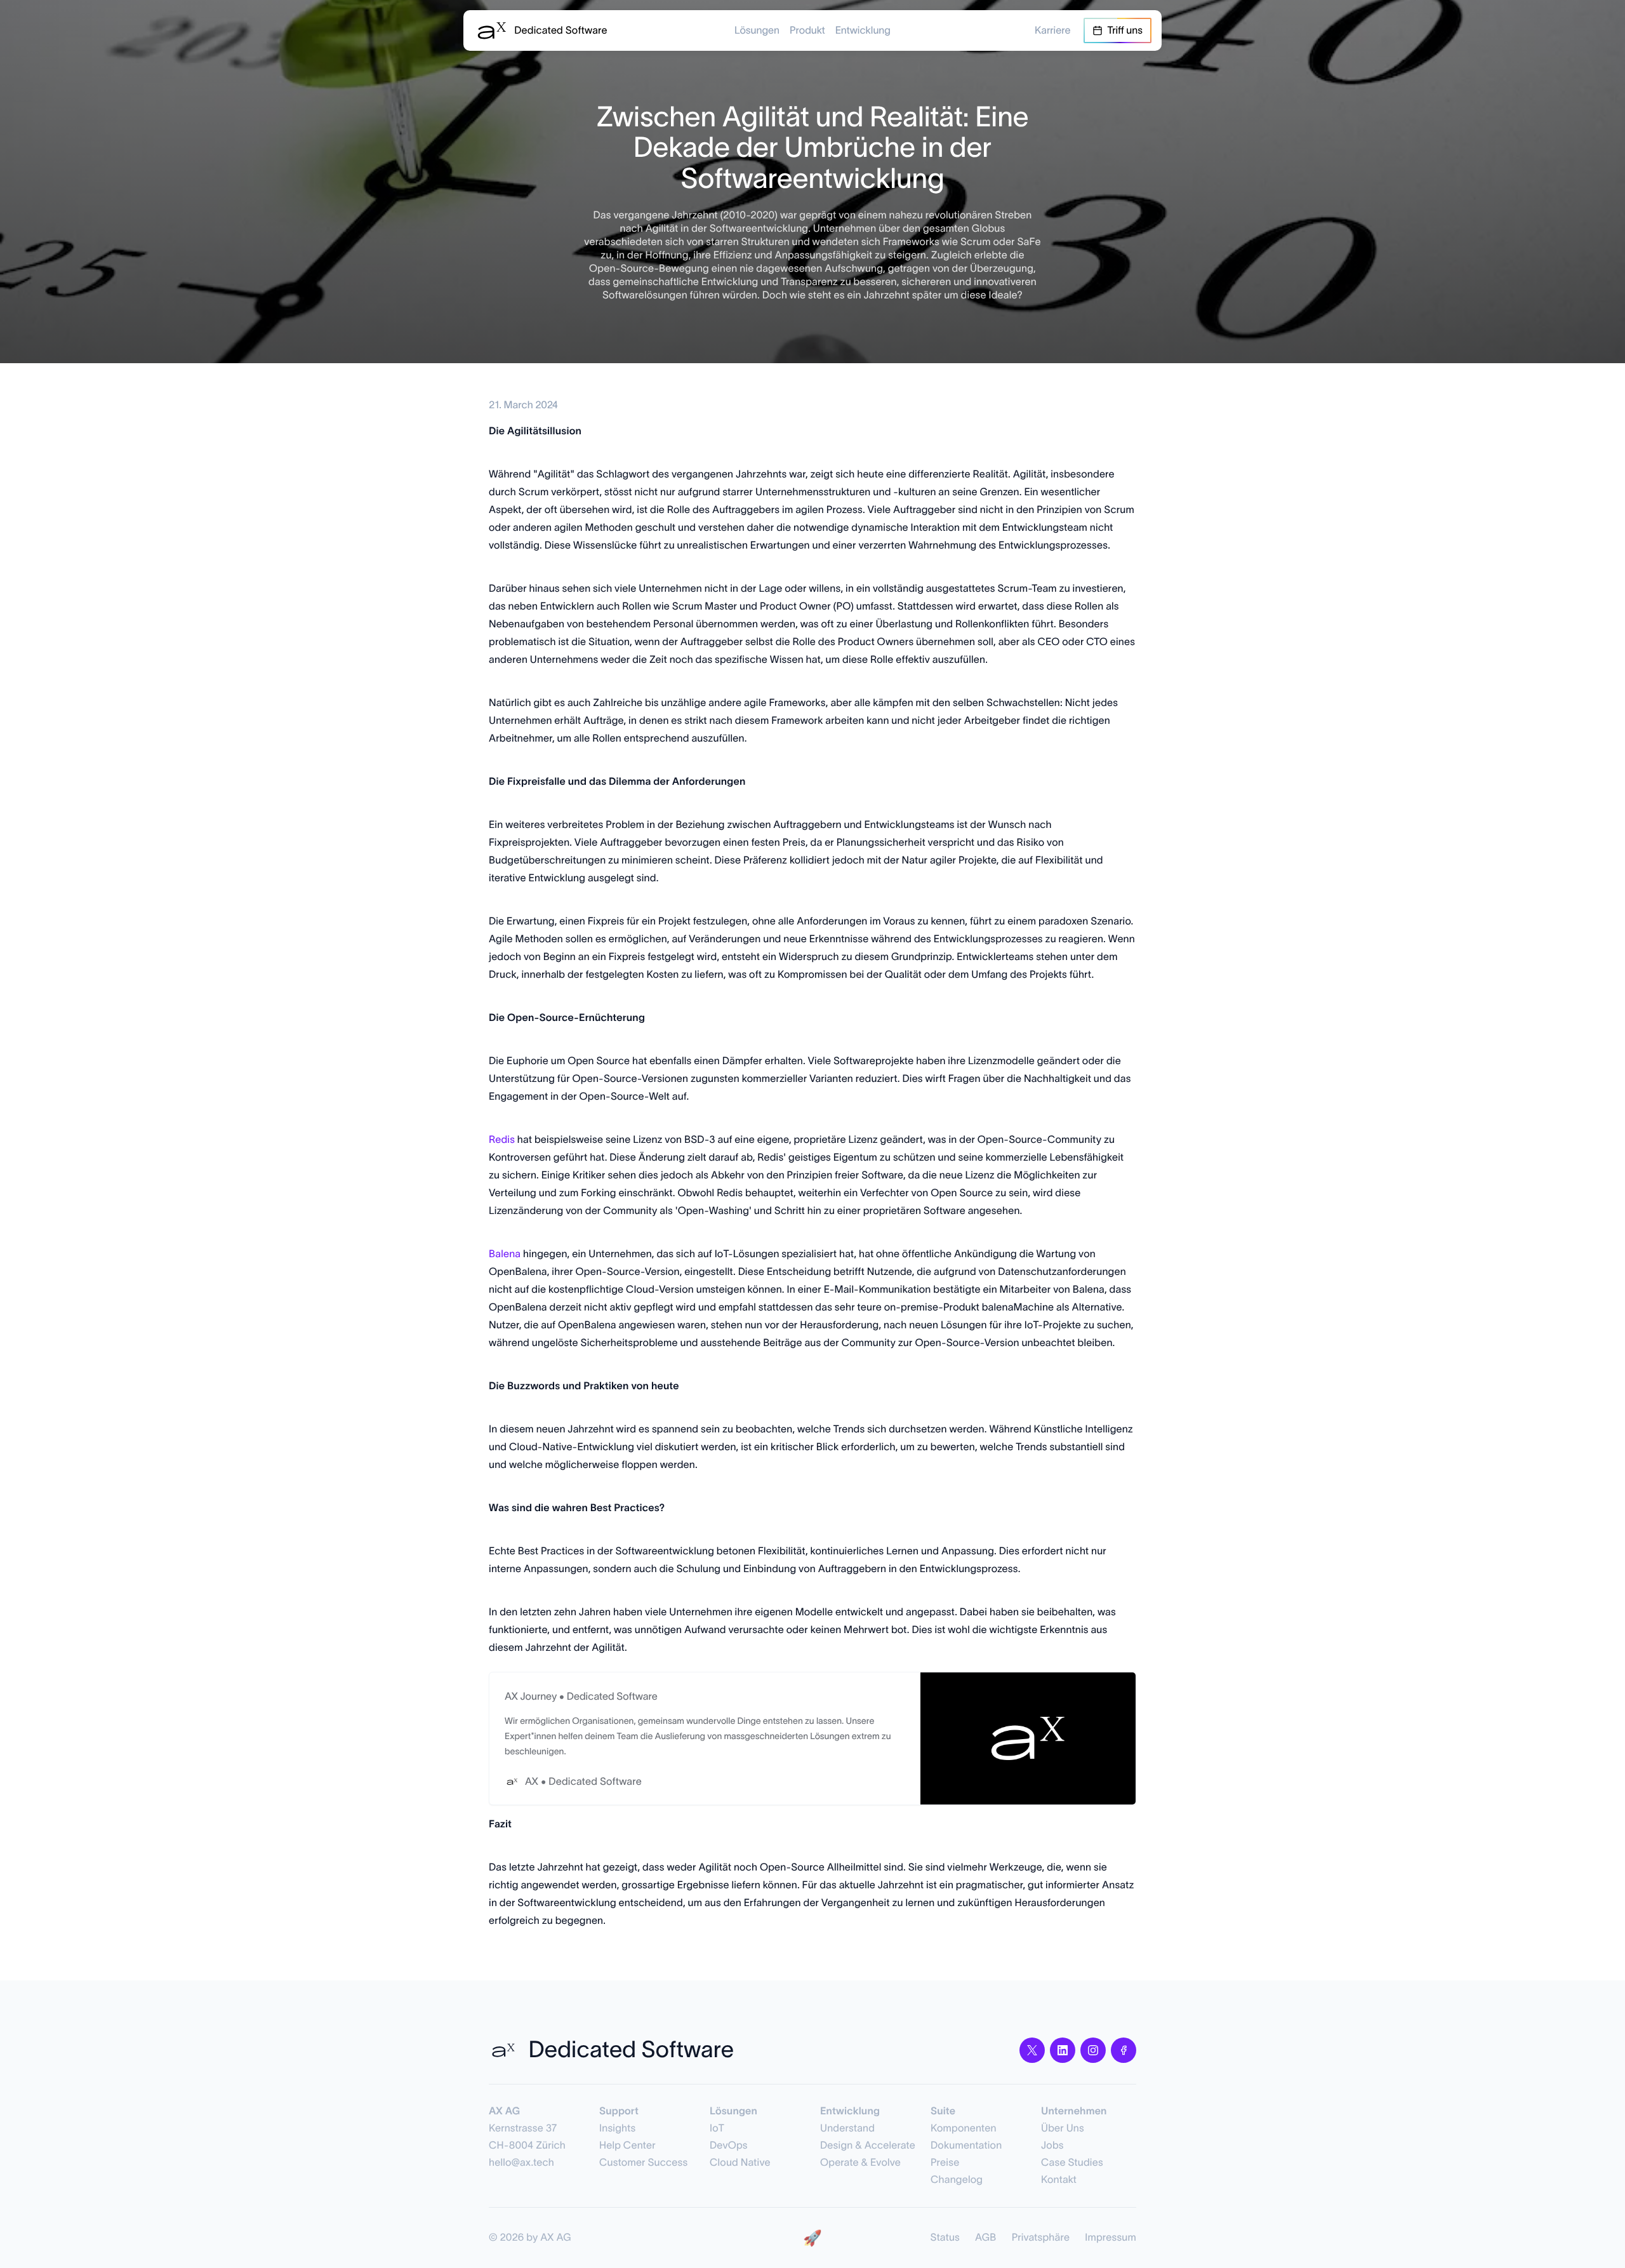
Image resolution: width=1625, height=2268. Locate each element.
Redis (502, 1140)
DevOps (729, 2145)
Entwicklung (863, 30)
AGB (986, 2238)
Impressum (1111, 2238)
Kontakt (1059, 2180)
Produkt (807, 30)
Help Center (627, 2145)
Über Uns (1063, 2128)
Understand (847, 2128)
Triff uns (1125, 30)
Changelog (957, 2180)
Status (945, 2238)
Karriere (1053, 30)
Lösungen (757, 30)
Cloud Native (740, 2163)
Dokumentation (966, 2145)
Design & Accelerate (868, 2145)
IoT (717, 2128)
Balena (505, 1254)
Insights (617, 2128)
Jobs (1052, 2145)
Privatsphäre (1041, 2238)
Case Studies (1072, 2163)
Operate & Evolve (860, 2163)
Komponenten (964, 2128)
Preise (945, 2163)
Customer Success (643, 2163)
